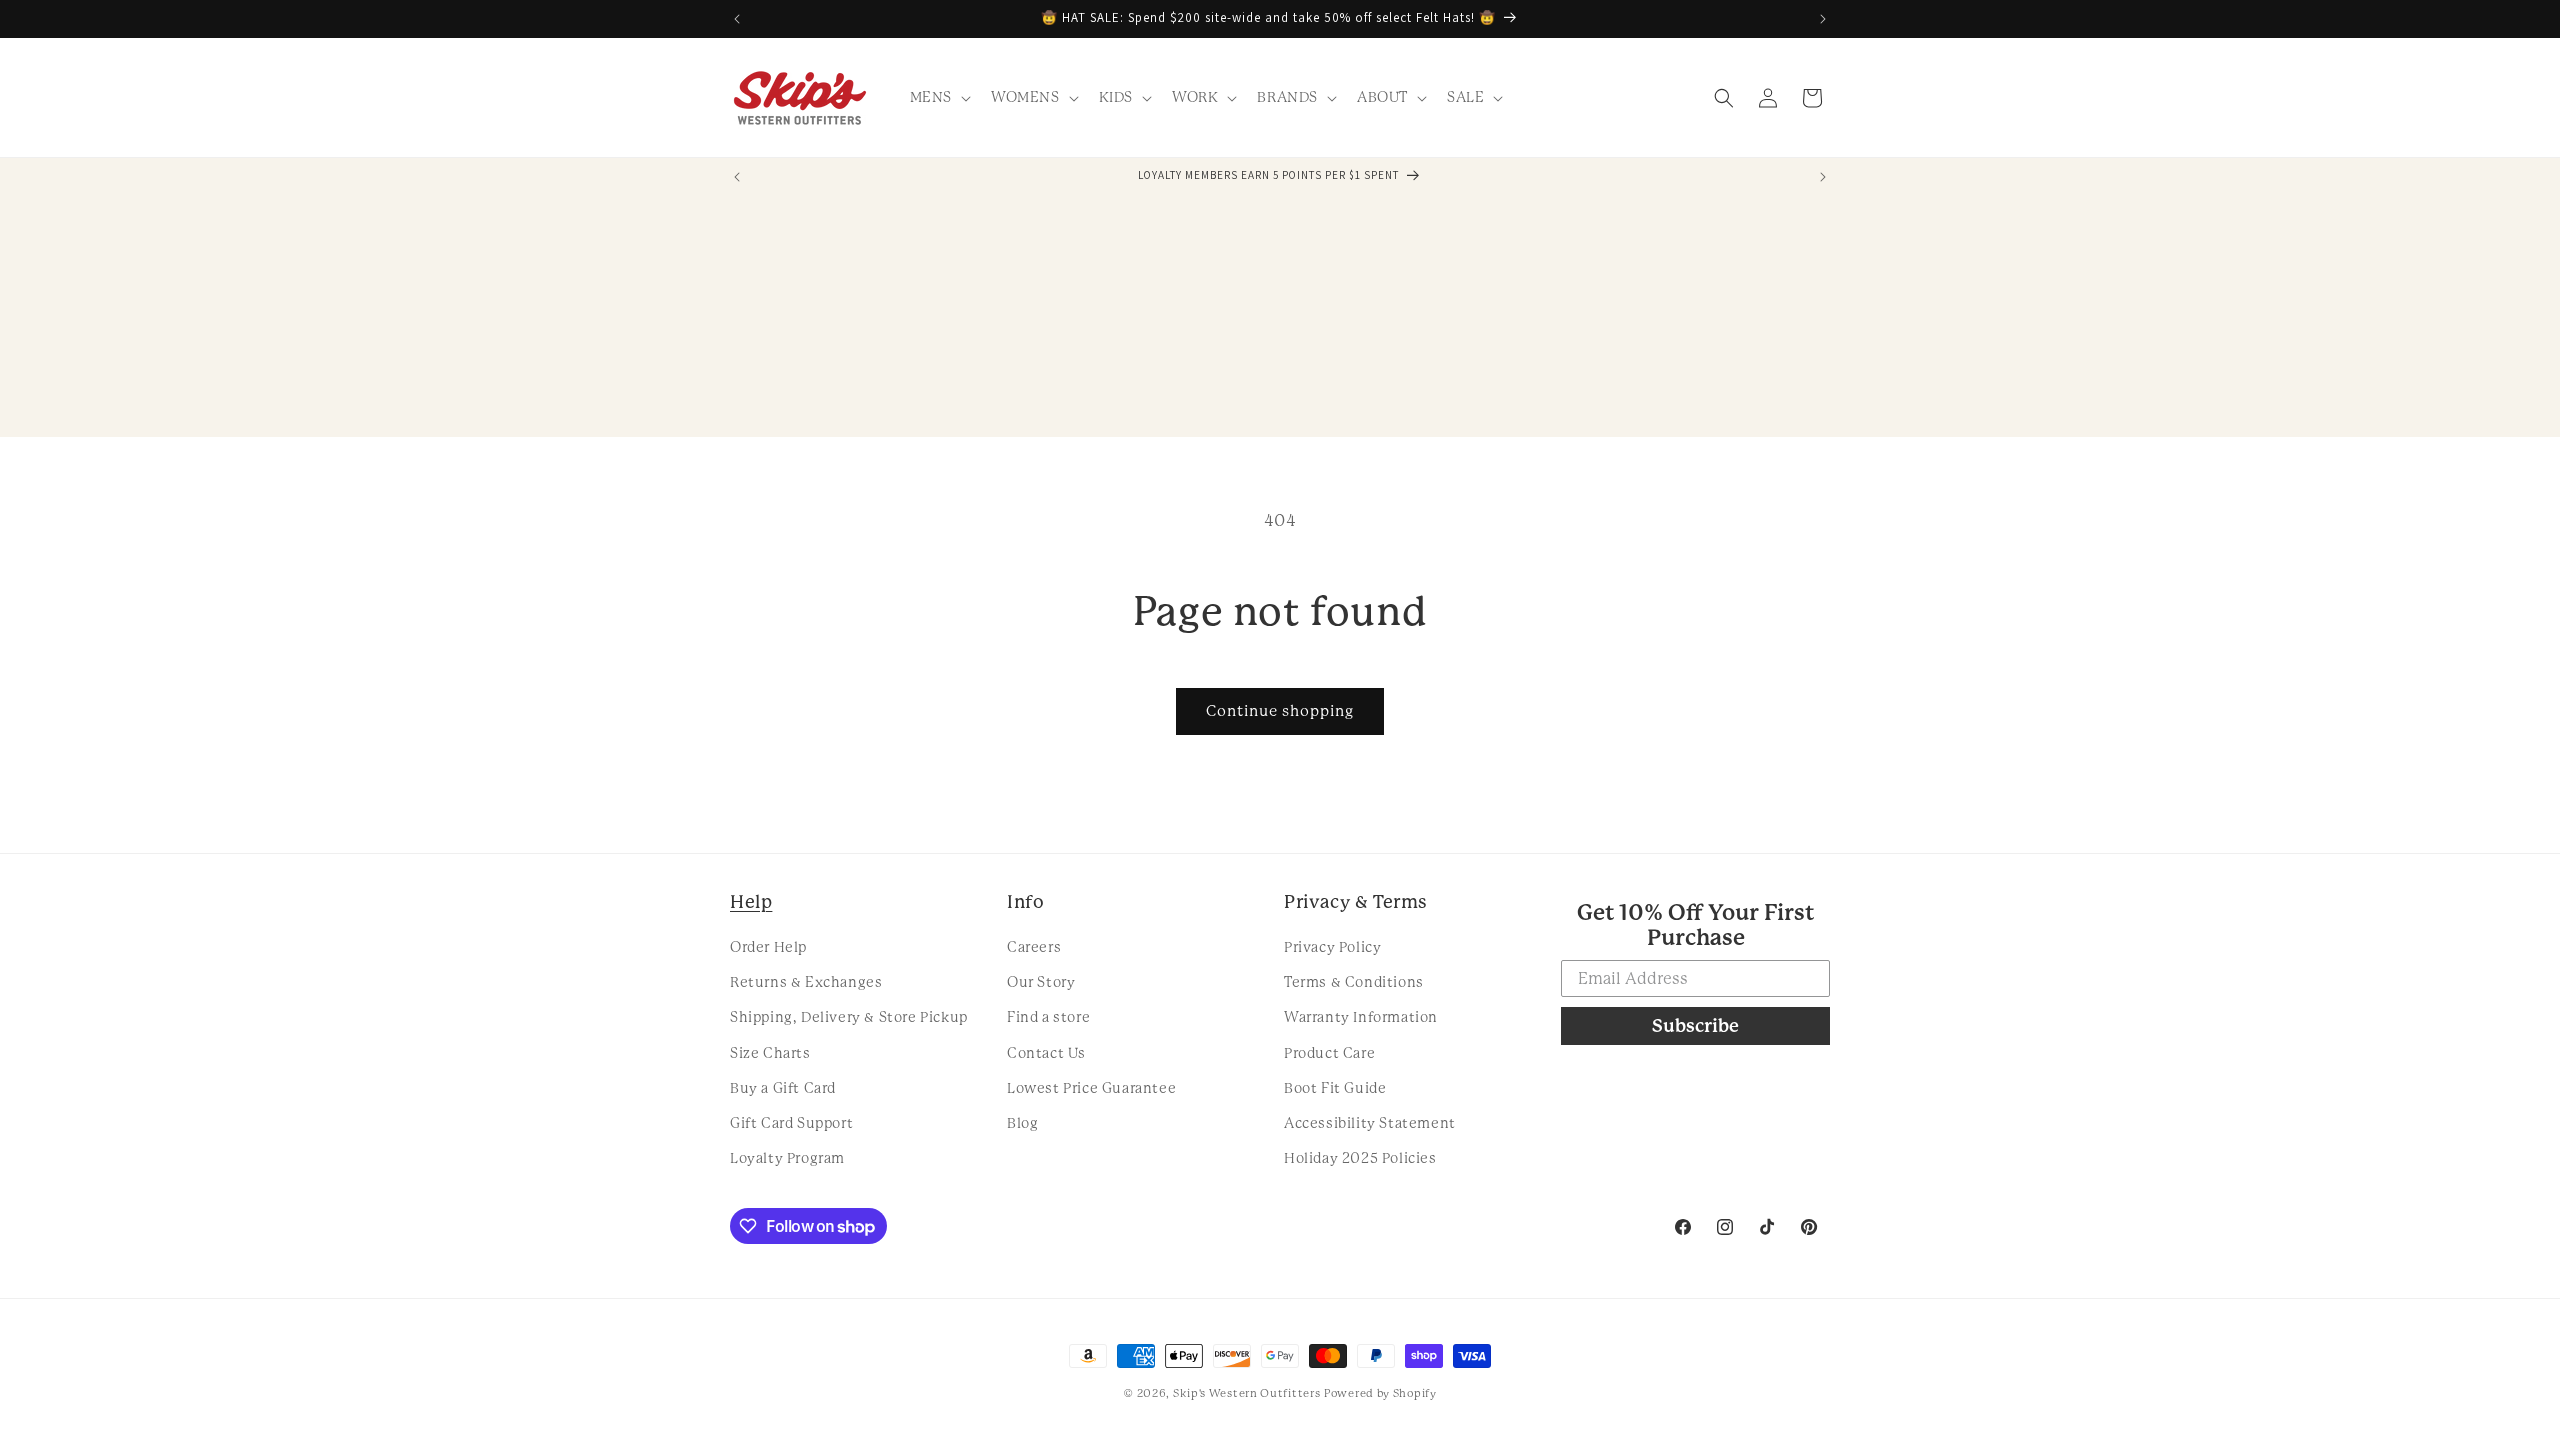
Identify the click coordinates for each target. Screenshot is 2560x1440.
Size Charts (770, 1053)
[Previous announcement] (737, 19)
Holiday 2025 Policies (1360, 1158)
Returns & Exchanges (806, 982)
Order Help (768, 947)
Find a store (1048, 1017)
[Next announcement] (1823, 19)
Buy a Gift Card (783, 1088)
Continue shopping (1280, 711)
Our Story (1041, 982)
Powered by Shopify (1380, 1393)
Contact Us (1046, 1053)
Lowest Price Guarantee (1091, 1088)
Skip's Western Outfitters (1247, 1393)
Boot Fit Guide (1335, 1088)
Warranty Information (1361, 1017)
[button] (938, 97)
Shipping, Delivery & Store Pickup (849, 1017)
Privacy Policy (1332, 947)
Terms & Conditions (1354, 982)
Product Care (1329, 1053)
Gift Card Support (791, 1123)
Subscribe (1695, 1025)
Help (751, 901)
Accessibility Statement (1370, 1123)
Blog (1022, 1123)
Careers (1034, 947)
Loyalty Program (787, 1158)
